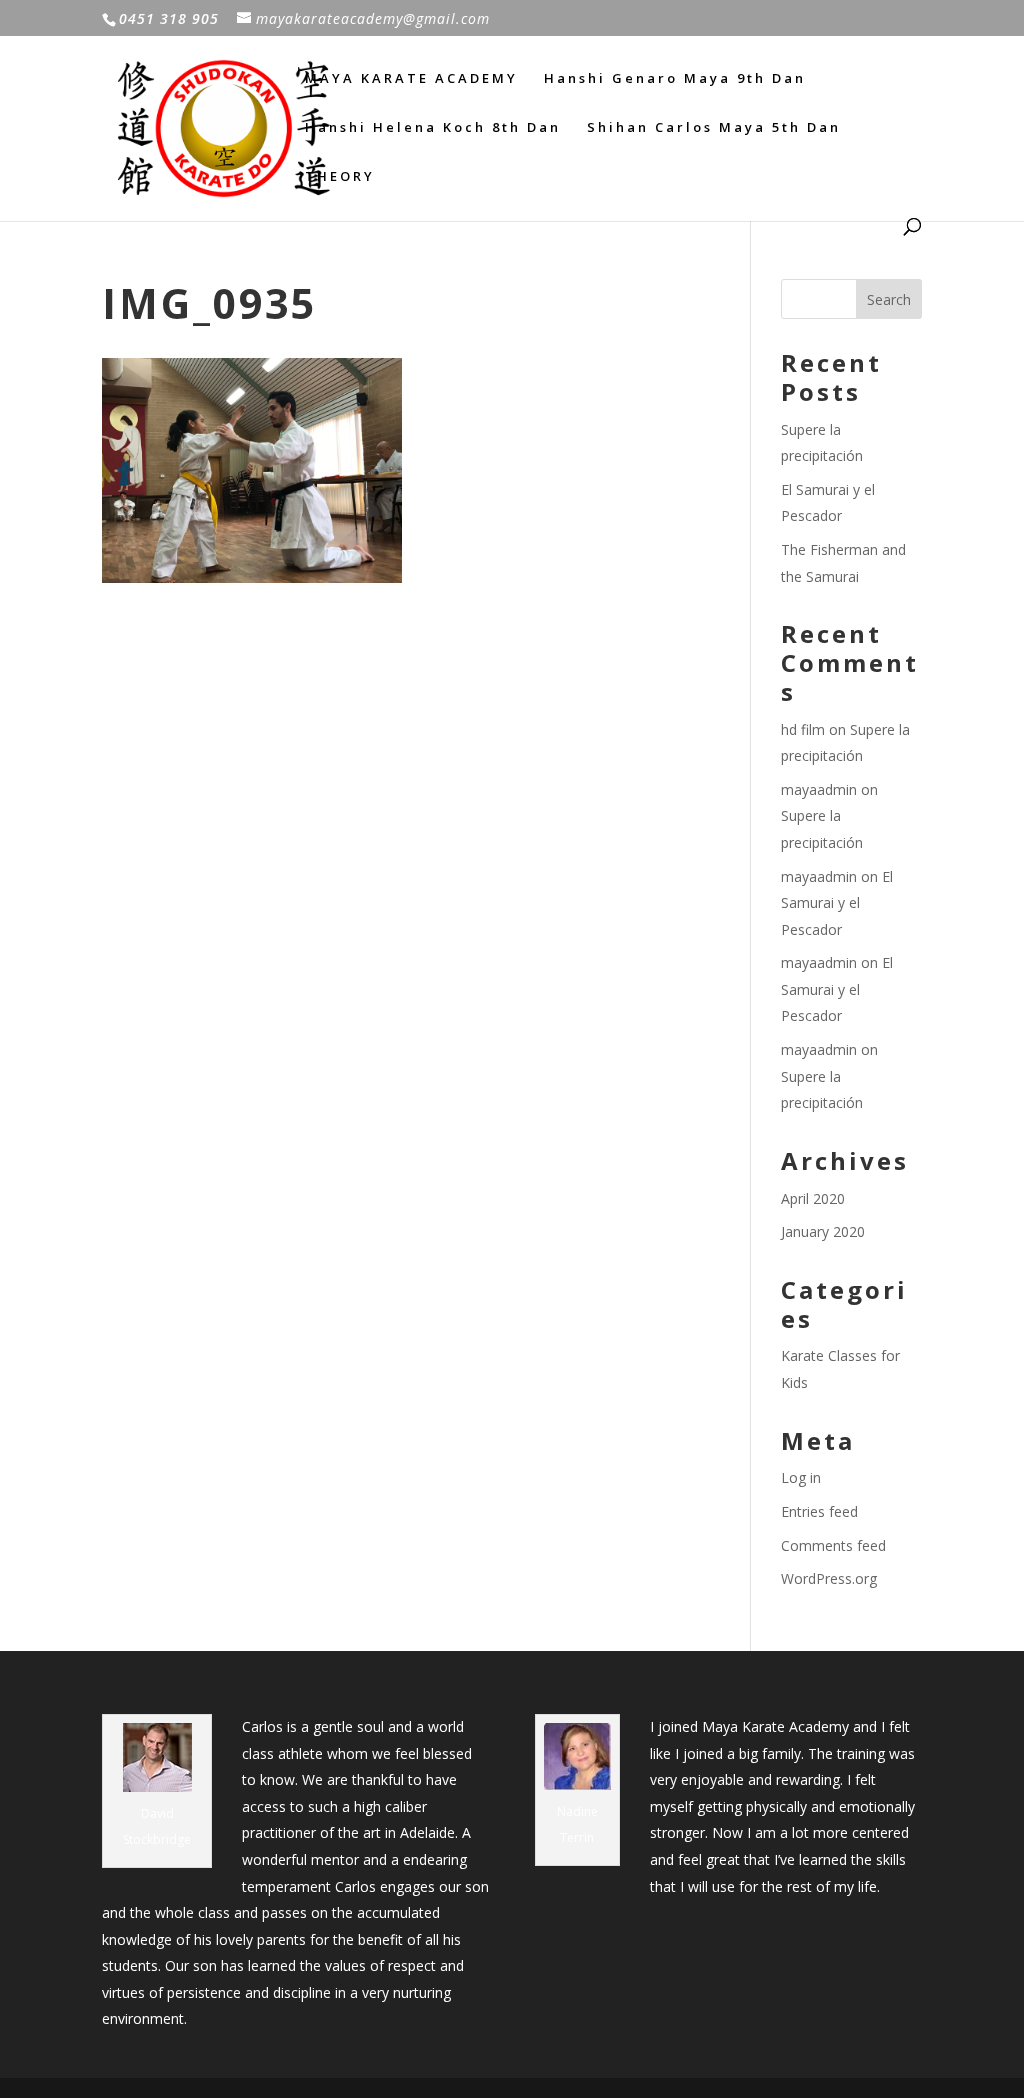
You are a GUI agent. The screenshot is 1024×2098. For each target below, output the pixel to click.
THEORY (340, 177)
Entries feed (819, 1511)
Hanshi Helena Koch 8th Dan (433, 128)
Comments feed (833, 1545)
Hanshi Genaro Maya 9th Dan (675, 79)
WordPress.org (829, 1578)
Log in (801, 1477)
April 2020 (813, 1198)
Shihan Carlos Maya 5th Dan (714, 128)
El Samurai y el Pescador (837, 903)
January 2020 (823, 1231)
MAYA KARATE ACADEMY (411, 79)
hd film (803, 729)
